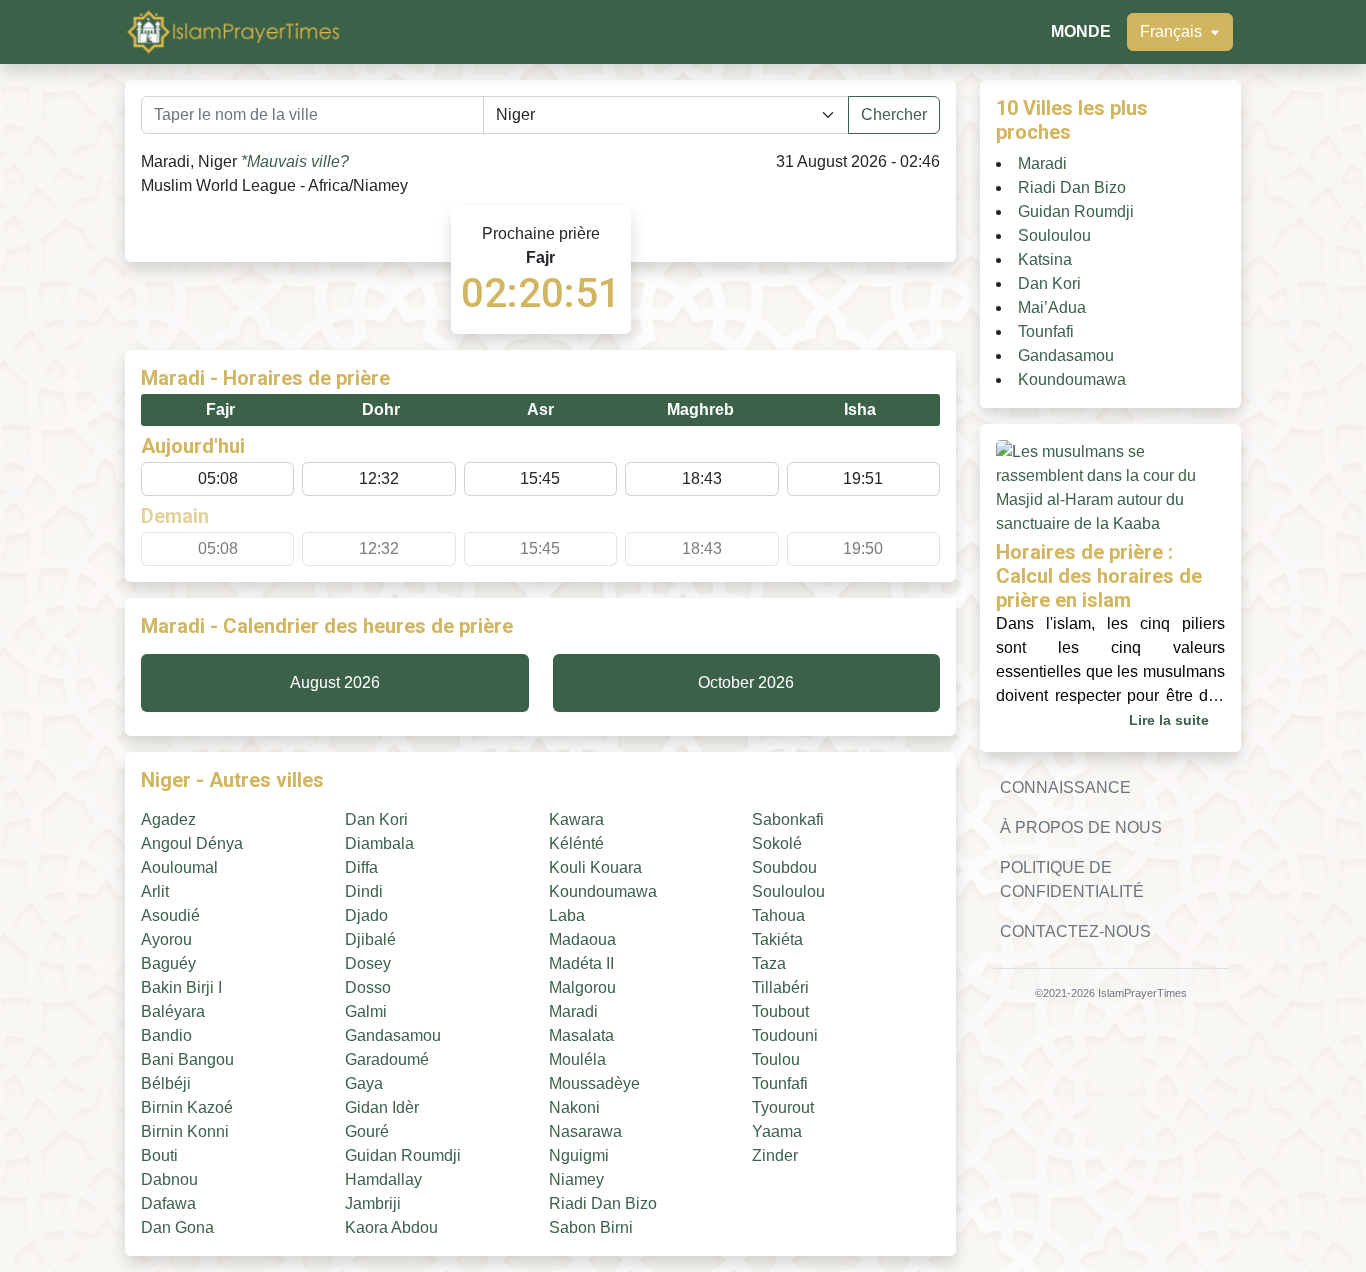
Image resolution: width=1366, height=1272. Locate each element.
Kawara (576, 819)
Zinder (775, 1155)
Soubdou (784, 867)
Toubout (780, 1011)
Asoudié (170, 915)
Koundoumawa (603, 891)
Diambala (379, 843)
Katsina (1045, 259)
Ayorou (166, 939)
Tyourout (783, 1107)
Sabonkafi (788, 819)
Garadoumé (387, 1059)
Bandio (166, 1035)
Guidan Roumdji (403, 1155)
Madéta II (581, 963)
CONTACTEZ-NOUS (1075, 931)
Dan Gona (177, 1227)
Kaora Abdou (391, 1227)
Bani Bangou (187, 1059)
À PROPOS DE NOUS (1081, 827)
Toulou (776, 1059)
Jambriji (373, 1203)
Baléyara (173, 1011)
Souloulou (788, 891)
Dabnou (169, 1179)
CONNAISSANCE (1065, 787)
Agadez (168, 819)
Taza (769, 963)
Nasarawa (585, 1131)
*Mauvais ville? (295, 161)
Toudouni (785, 1035)
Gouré (367, 1131)
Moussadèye (594, 1083)
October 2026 (746, 682)
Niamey (576, 1179)
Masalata (581, 1035)
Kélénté (576, 843)
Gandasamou (393, 1035)
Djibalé (370, 939)
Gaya (364, 1083)
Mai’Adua (1052, 307)
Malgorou (582, 987)
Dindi (364, 891)
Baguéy (168, 963)
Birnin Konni (185, 1131)
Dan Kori (376, 819)
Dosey (368, 963)
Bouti (159, 1155)
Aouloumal (179, 867)
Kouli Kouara (595, 867)
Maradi (573, 1011)
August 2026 (335, 682)
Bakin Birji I (181, 987)
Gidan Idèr (382, 1107)
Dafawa (168, 1203)
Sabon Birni (591, 1227)
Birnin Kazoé (187, 1107)
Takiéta (777, 939)
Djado (366, 915)
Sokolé (777, 843)
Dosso (368, 987)
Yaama (777, 1131)
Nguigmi (579, 1155)
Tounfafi (780, 1083)
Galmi (366, 1011)
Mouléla (577, 1059)
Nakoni (574, 1107)
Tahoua (778, 915)
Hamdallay (383, 1179)
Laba (567, 915)
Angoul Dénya (192, 843)
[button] (1180, 32)
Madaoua (582, 939)
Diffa (361, 867)
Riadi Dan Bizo (603, 1203)
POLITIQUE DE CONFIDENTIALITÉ (1072, 879)
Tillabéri (780, 987)
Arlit (155, 891)
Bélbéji (166, 1083)
